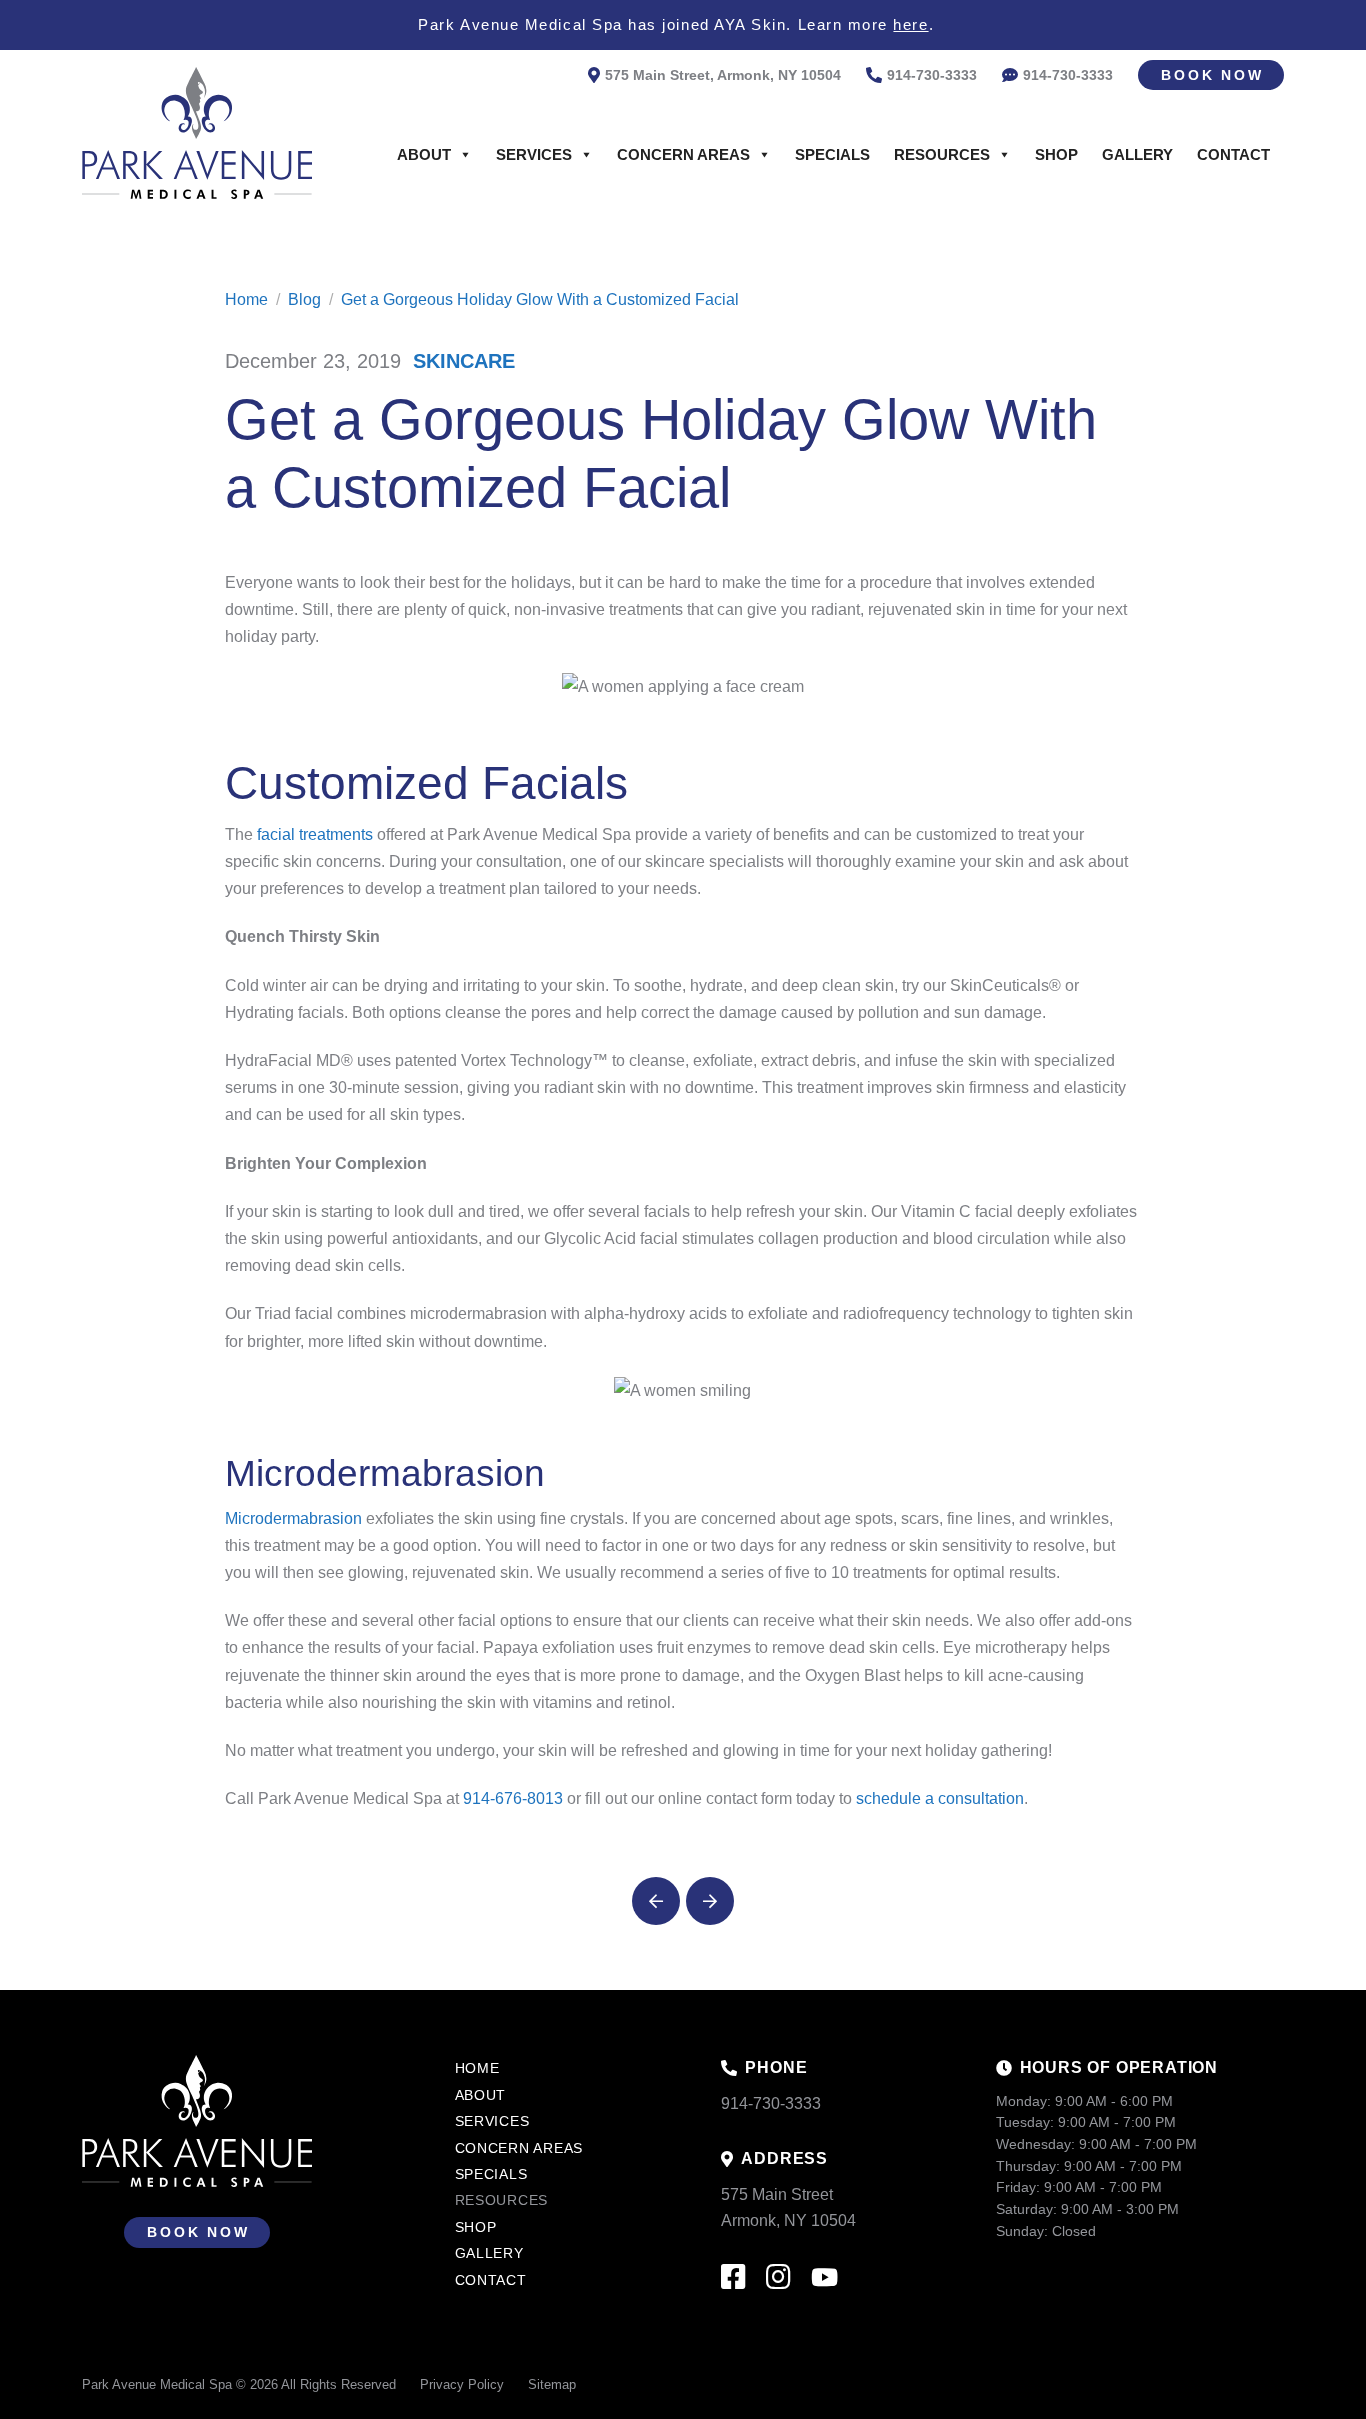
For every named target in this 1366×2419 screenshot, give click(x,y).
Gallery (1137, 154)
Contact (1233, 154)
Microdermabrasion (293, 1518)
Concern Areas (683, 154)
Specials (832, 154)
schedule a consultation (940, 1798)
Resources (942, 154)
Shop (1056, 154)
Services (534, 154)
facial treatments (315, 834)
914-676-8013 (513, 1798)
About (424, 154)
